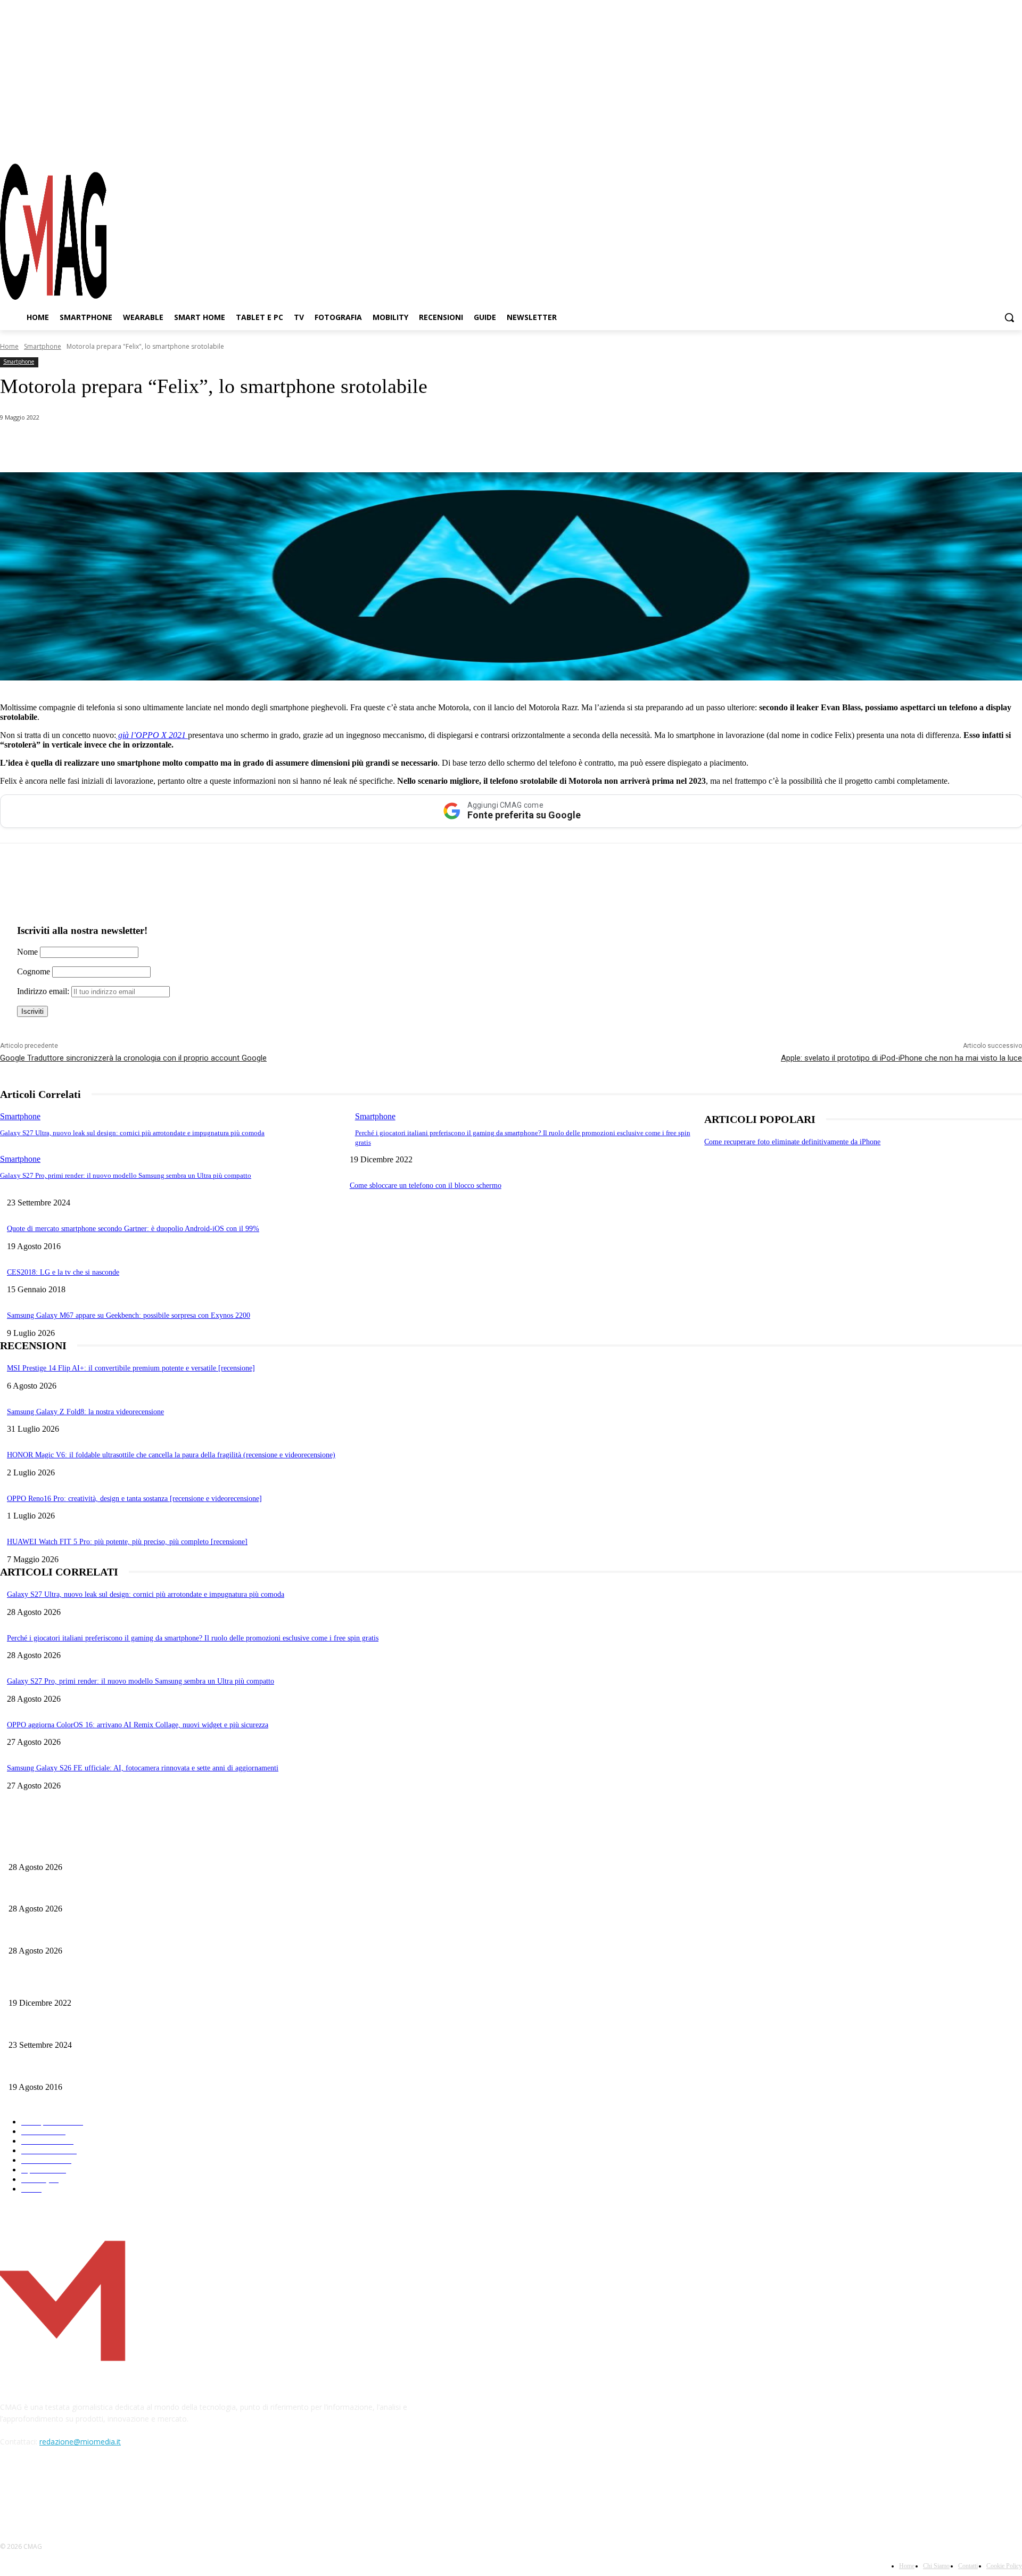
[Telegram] (995, 143)
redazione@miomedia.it (80, 2442)
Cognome (34, 971)
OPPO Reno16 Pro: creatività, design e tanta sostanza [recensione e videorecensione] (134, 1499)
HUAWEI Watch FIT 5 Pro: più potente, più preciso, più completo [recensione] (127, 1542)
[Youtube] (1014, 143)
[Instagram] (976, 143)
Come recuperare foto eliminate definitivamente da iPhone (792, 1142)
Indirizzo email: (44, 991)
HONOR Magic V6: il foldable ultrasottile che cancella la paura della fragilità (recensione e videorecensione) (171, 1455)
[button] (1009, 317)
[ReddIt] (223, 445)
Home (9, 346)
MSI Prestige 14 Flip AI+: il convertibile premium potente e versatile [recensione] (131, 1368)
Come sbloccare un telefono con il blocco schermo (426, 1186)
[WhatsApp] (109, 445)
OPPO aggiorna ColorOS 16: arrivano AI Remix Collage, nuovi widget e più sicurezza (138, 1725)
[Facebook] (957, 143)
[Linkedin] (185, 445)
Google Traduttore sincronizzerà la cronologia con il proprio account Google (133, 1058)
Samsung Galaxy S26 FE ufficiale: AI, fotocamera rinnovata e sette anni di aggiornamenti (143, 1768)
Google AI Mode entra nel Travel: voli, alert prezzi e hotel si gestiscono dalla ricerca (136, 1892)
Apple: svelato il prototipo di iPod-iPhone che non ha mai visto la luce (901, 1058)
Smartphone (43, 346)
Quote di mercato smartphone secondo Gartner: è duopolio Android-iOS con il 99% (133, 1229)
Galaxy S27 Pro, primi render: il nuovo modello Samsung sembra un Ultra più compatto (126, 1175)
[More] (300, 445)
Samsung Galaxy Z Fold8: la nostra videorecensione (85, 1412)
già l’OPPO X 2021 (152, 735)
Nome (27, 952)
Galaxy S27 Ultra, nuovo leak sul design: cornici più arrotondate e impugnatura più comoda (132, 1133)
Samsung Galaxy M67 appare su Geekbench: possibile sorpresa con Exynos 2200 (129, 1315)
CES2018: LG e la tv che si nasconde (63, 1272)
